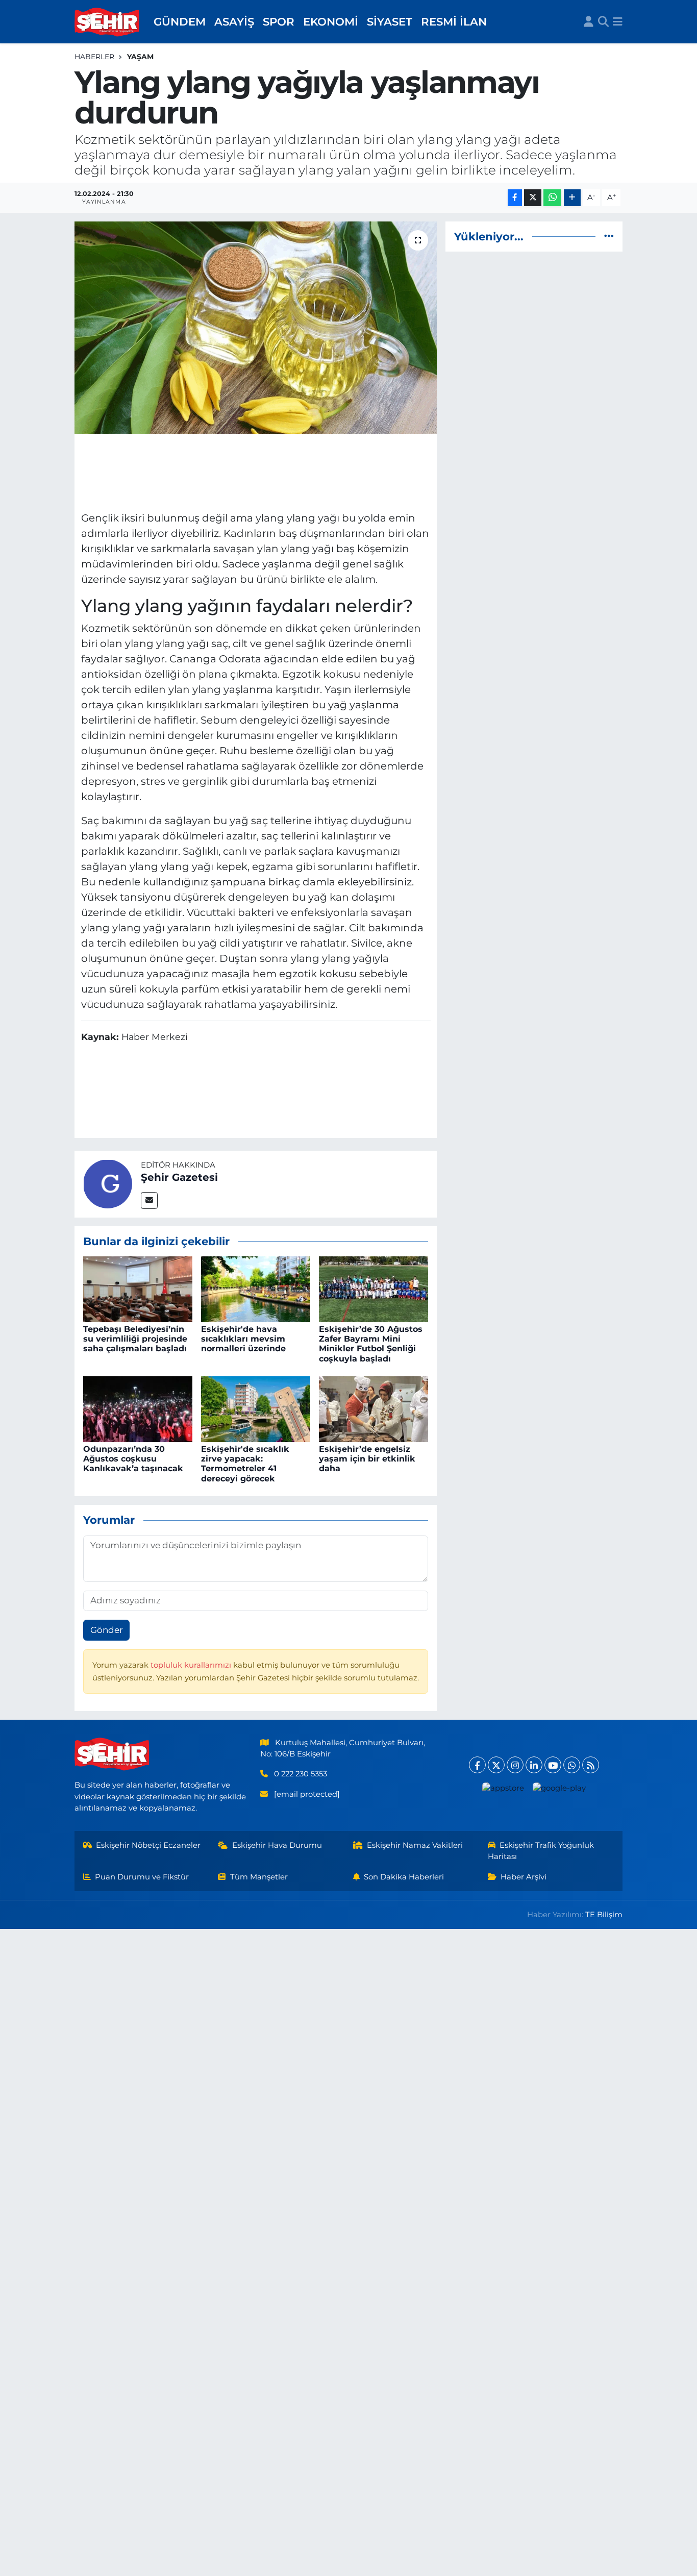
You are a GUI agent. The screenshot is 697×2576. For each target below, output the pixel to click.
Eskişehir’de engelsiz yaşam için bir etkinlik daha (367, 1459)
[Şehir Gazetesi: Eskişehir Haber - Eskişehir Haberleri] (108, 22)
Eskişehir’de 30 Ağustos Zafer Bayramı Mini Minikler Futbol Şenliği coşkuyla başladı (371, 1344)
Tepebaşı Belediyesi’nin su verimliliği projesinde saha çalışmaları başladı (135, 1339)
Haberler (94, 57)
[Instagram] (515, 1765)
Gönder (107, 1630)
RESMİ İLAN (454, 21)
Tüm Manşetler (259, 1877)
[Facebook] (477, 1765)
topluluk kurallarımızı (192, 1665)
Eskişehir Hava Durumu (277, 1845)
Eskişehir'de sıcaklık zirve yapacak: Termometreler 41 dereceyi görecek (245, 1464)
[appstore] (503, 1788)
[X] (496, 1765)
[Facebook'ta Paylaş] (515, 198)
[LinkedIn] (534, 1765)
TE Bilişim (604, 1915)
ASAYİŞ (234, 21)
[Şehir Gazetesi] (108, 1183)
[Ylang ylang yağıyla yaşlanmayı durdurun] (256, 328)
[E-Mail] (149, 1200)
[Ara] (603, 22)
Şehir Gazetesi (179, 1177)
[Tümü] (609, 236)
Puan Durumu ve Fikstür (142, 1877)
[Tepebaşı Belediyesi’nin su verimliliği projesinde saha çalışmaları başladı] (138, 1289)
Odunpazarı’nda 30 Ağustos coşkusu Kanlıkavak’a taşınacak (133, 1459)
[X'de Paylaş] (533, 198)
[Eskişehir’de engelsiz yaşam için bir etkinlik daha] (374, 1408)
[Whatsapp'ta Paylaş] (552, 198)
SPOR (279, 21)
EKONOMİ (331, 21)
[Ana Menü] (618, 22)
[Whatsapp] (572, 1765)
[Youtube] (553, 1765)
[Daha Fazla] (572, 198)
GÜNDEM (180, 21)
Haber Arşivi (524, 1877)
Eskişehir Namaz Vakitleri (415, 1845)
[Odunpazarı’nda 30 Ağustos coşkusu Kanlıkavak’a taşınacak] (138, 1408)
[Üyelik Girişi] (589, 22)
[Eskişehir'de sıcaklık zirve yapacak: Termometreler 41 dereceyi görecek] (256, 1408)
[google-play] (559, 1788)
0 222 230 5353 (301, 1774)
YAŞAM (140, 57)
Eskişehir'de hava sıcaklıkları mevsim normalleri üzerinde (243, 1339)
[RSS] (591, 1765)
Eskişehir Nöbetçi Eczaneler (148, 1845)
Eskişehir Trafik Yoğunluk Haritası (541, 1851)
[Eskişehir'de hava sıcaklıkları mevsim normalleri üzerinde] (256, 1289)
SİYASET (390, 21)
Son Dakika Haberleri (404, 1877)
